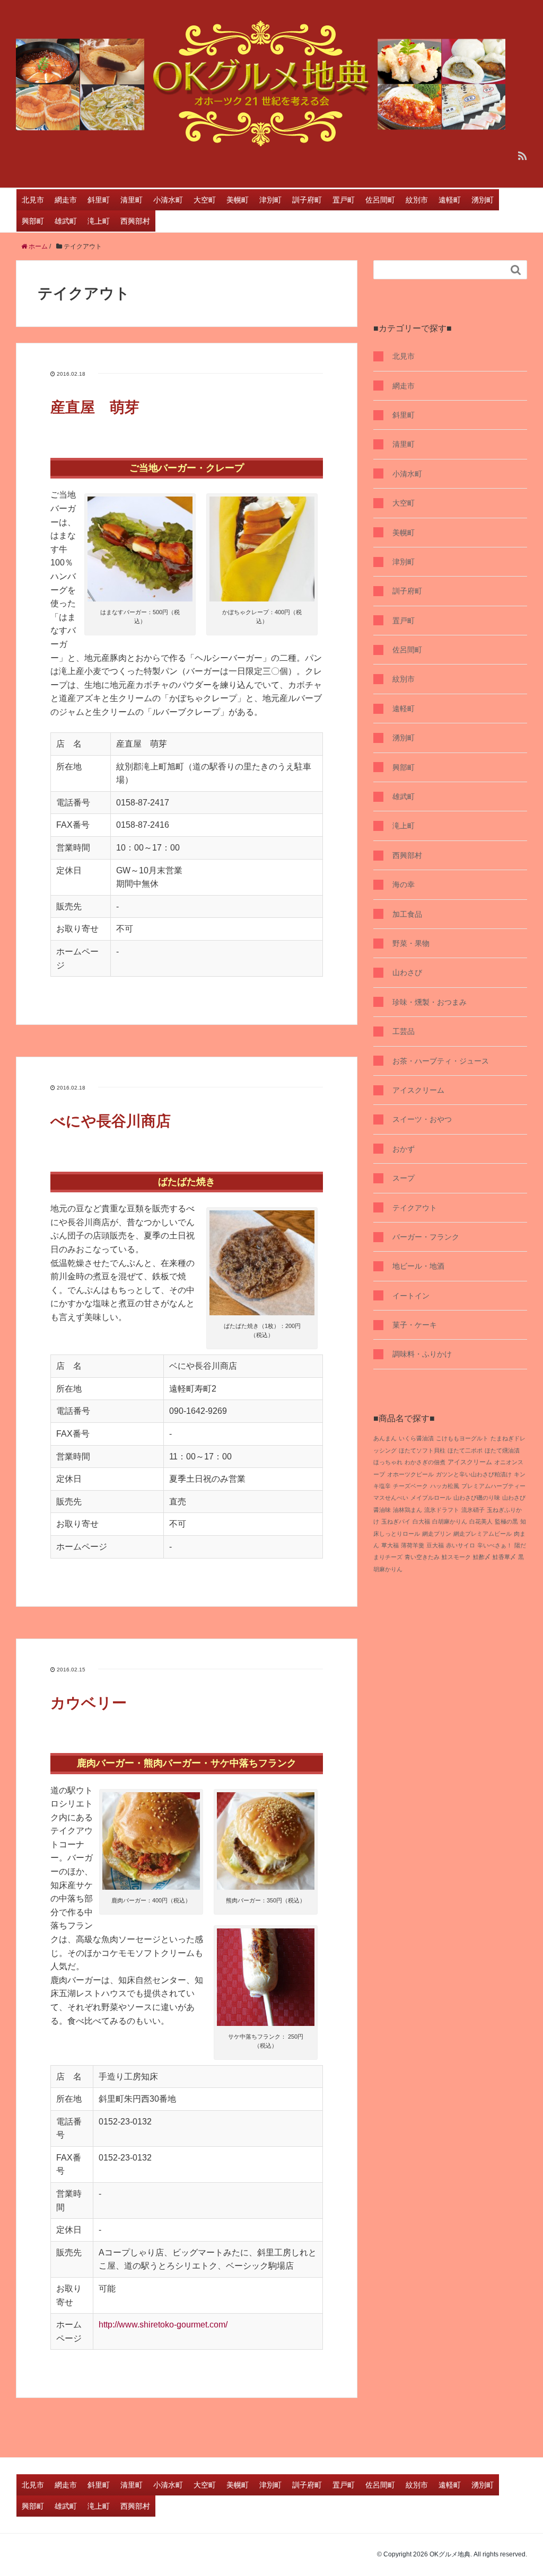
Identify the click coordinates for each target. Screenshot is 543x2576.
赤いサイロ (461, 1545)
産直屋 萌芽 (95, 407)
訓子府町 (307, 200)
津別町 (270, 200)
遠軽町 (450, 200)
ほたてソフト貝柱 (422, 1450)
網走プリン (437, 1534)
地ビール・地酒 (418, 1266)
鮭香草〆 (504, 1557)
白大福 (421, 1521)
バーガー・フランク (426, 1237)
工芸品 (404, 1031)
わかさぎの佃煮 (425, 1462)
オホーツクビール (410, 1474)
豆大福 (435, 1545)
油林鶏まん (408, 1510)
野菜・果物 (411, 943)
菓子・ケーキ (415, 1325)
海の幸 (404, 884)
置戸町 (344, 200)
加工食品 (407, 914)
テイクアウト (415, 1208)
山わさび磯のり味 (477, 1498)
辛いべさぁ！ (495, 1545)
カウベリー (89, 1703)
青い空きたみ (422, 1557)
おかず (404, 1149)
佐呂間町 (380, 200)
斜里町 (99, 200)
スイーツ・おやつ (422, 1119)
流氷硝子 (473, 1510)
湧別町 (483, 200)
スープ (404, 1178)
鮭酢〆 (482, 1557)
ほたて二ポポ (465, 1450)
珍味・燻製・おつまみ (430, 1002)
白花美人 (481, 1521)
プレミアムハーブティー (493, 1486)
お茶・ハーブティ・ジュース (441, 1061)
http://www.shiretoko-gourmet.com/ (163, 2325)
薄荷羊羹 (413, 1545)
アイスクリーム (418, 1090)
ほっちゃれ (388, 1462)
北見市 (33, 200)
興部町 (33, 221)
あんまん (385, 1438)
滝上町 (99, 221)
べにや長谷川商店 (111, 1121)
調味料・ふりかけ (422, 1354)
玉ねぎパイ (396, 1521)
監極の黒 (506, 1521)
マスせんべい (391, 1498)
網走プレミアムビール (483, 1534)
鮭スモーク (456, 1557)
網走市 (66, 200)
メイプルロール (431, 1498)
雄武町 (66, 221)
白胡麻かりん (450, 1521)
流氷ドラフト (442, 1510)
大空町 (205, 200)
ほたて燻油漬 (502, 1450)
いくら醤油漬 (416, 1438)
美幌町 (238, 200)
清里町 (132, 200)
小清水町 (168, 200)
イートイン (411, 1296)
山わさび (407, 972)
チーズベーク (410, 1486)
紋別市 (417, 200)
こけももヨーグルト (462, 1438)
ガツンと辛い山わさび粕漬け (474, 1474)
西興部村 (135, 221)
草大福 (390, 1545)
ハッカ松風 (445, 1486)
